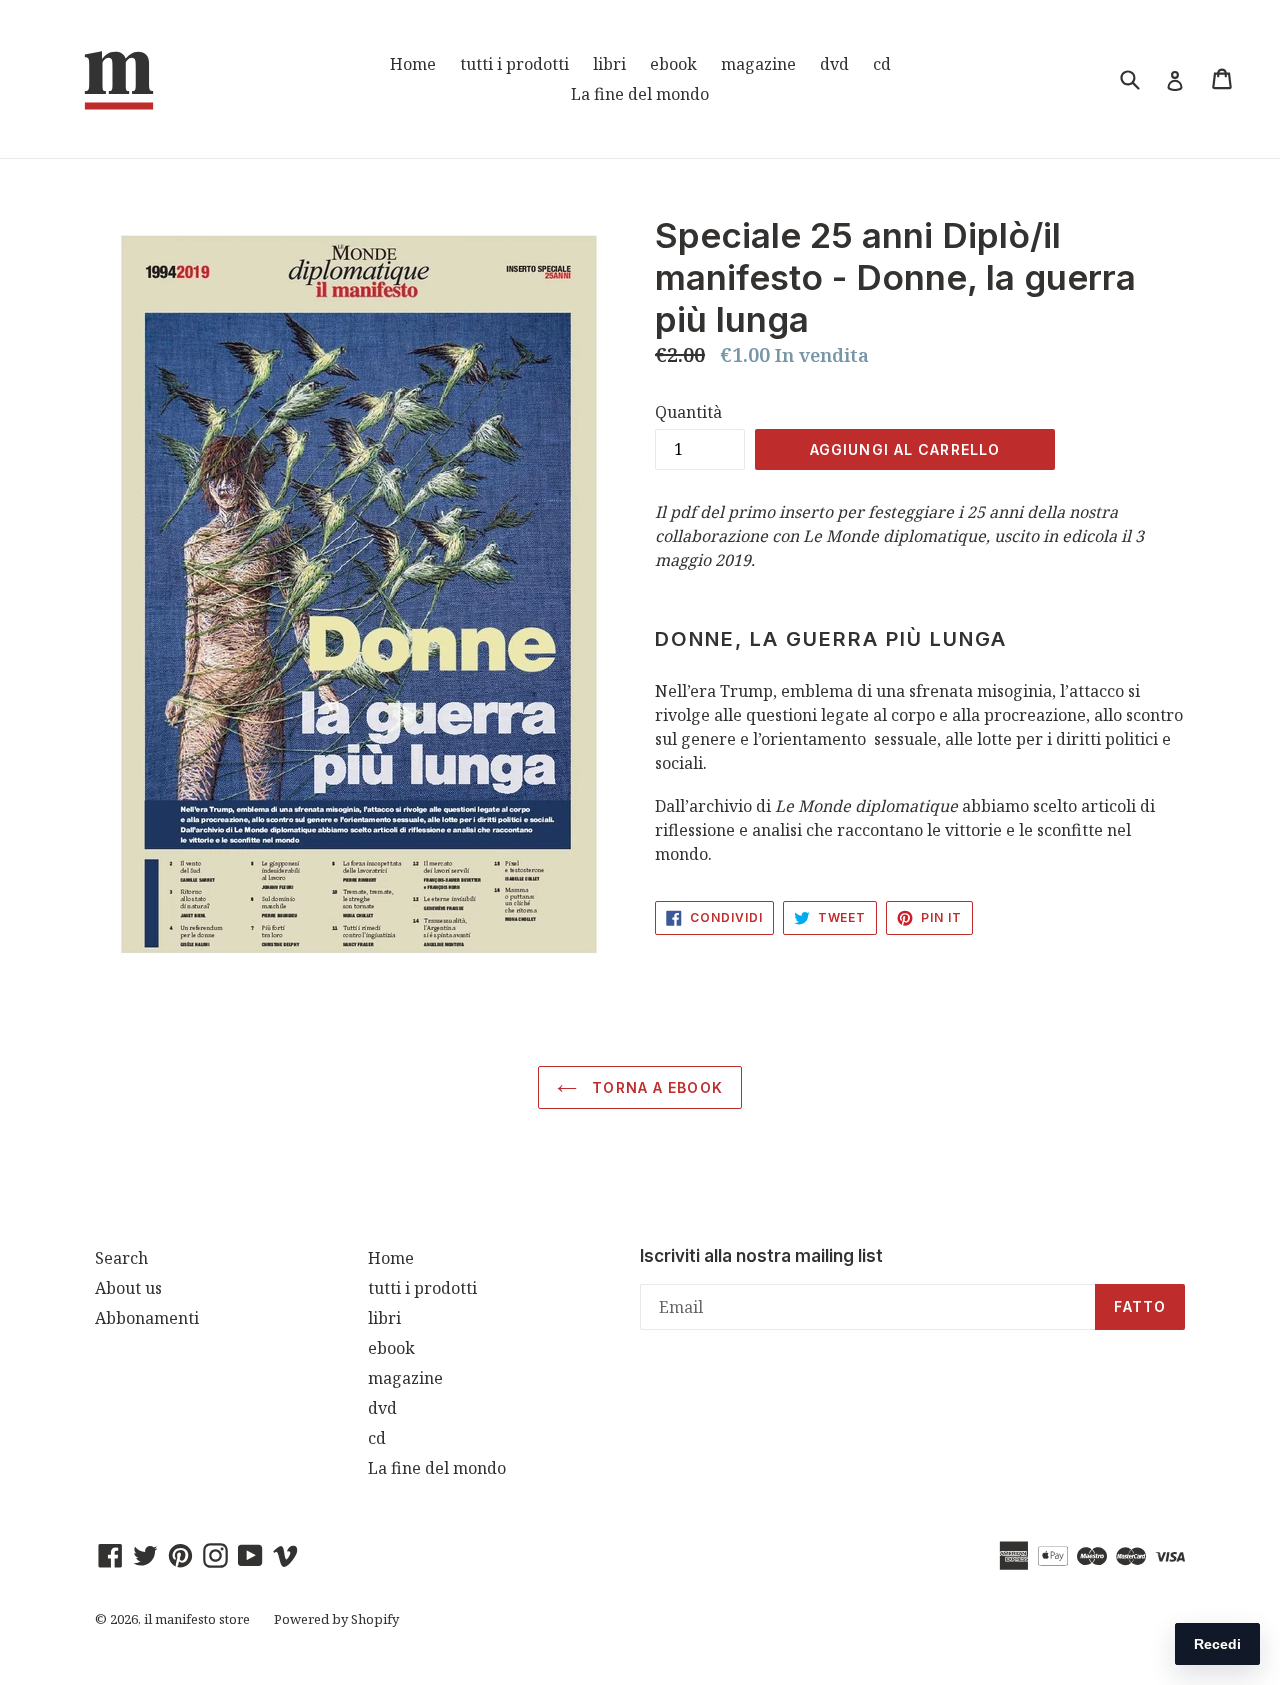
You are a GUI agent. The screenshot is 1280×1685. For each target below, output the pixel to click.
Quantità (688, 412)
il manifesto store (197, 1619)
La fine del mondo (640, 94)
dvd (834, 64)
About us (128, 1288)
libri (609, 64)
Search (121, 1258)
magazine (758, 64)
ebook (673, 64)
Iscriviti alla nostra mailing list (761, 1256)
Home (413, 64)
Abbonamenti (147, 1318)
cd (882, 64)
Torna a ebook (655, 1087)
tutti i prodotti (514, 64)
